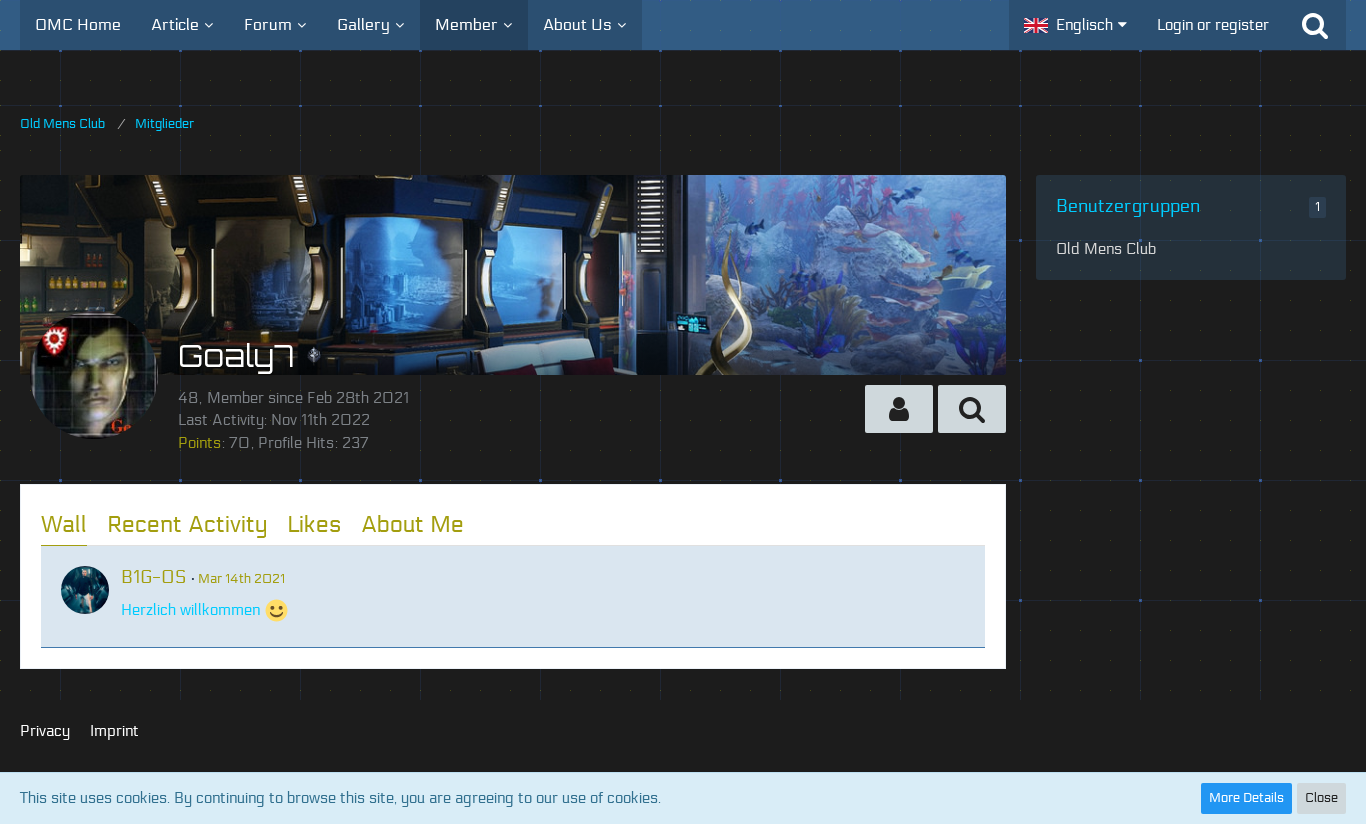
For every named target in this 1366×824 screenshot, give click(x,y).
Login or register (1213, 25)
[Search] (1315, 25)
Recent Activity (187, 524)
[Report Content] (951, 576)
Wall (64, 524)
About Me (412, 524)
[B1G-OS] (85, 590)
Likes (314, 524)
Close (1321, 798)
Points (199, 443)
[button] (1075, 25)
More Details (1246, 798)
